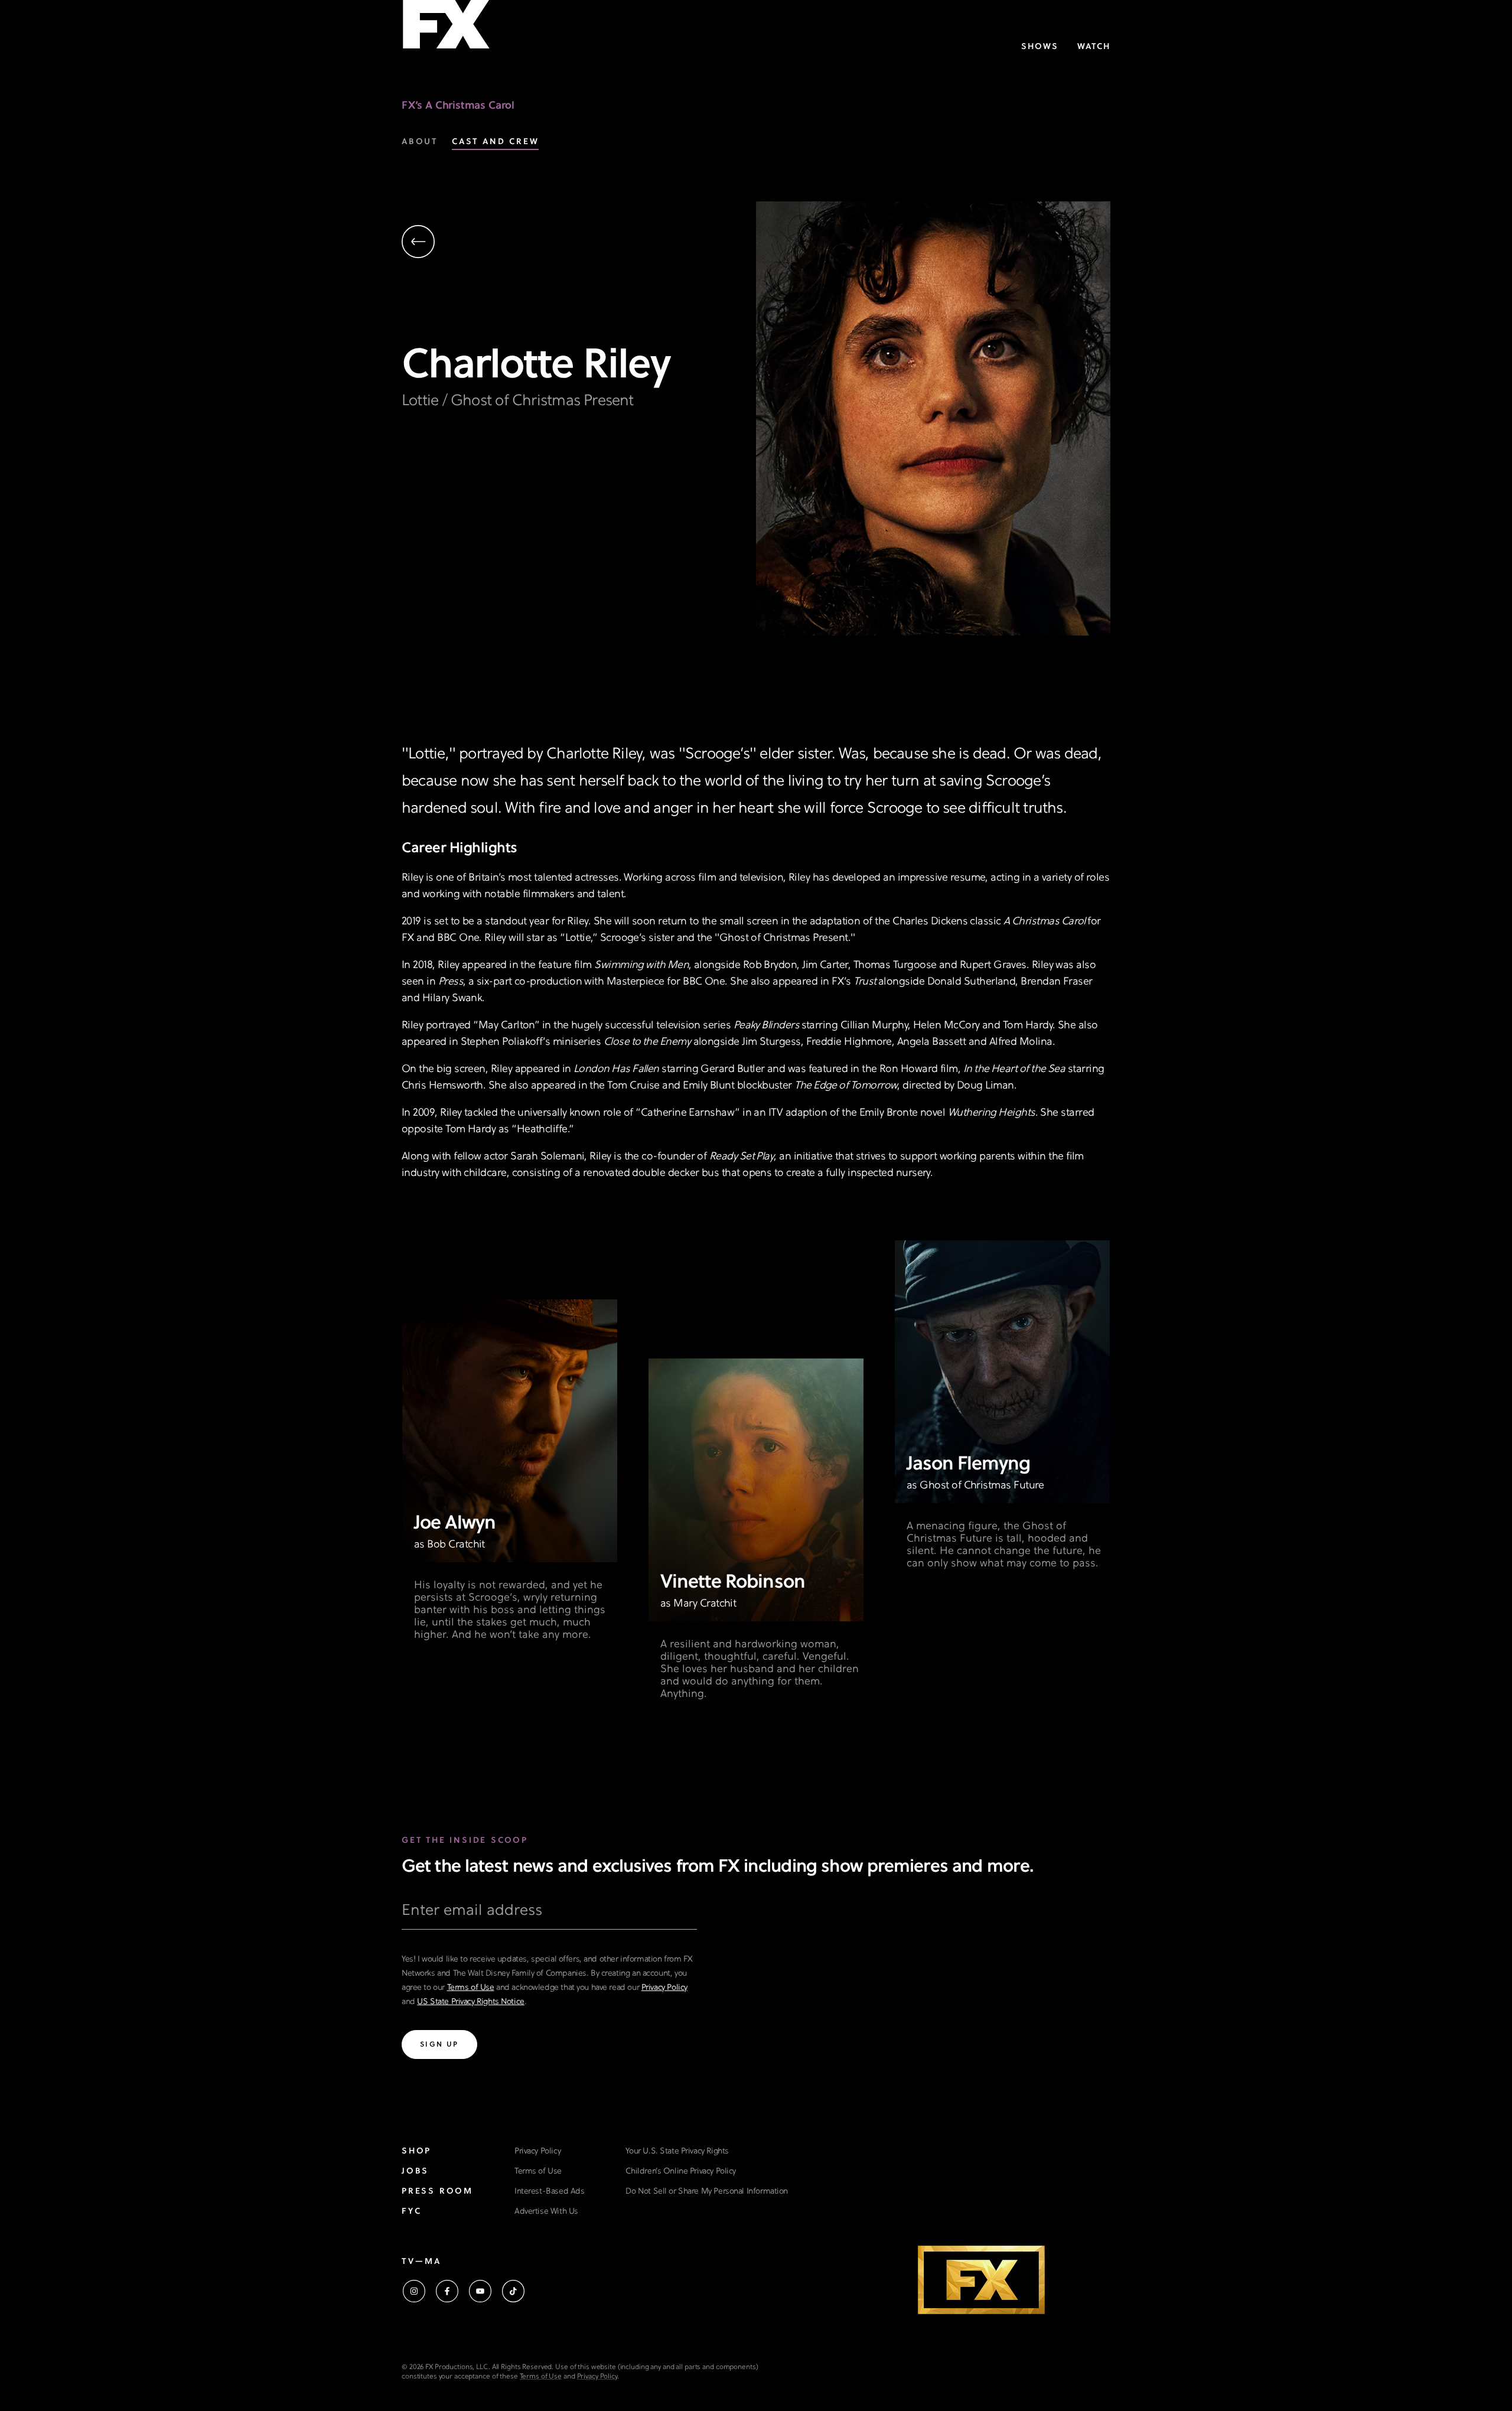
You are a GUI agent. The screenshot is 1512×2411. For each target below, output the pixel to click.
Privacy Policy (664, 1988)
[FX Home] (446, 29)
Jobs (415, 2171)
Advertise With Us (546, 2212)
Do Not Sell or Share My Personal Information (707, 2192)
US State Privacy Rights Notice (470, 2002)
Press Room (437, 2192)
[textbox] (549, 1915)
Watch (1094, 47)
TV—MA (421, 2262)
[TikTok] (513, 2291)
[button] (579, 243)
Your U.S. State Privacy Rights (677, 2151)
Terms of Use (471, 1988)
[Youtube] (480, 2291)
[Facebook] (447, 2291)
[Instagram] (414, 2291)
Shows (1040, 47)
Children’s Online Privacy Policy (681, 2171)
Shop (416, 2151)
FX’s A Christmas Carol (458, 106)
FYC (411, 2212)
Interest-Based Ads (549, 2192)
